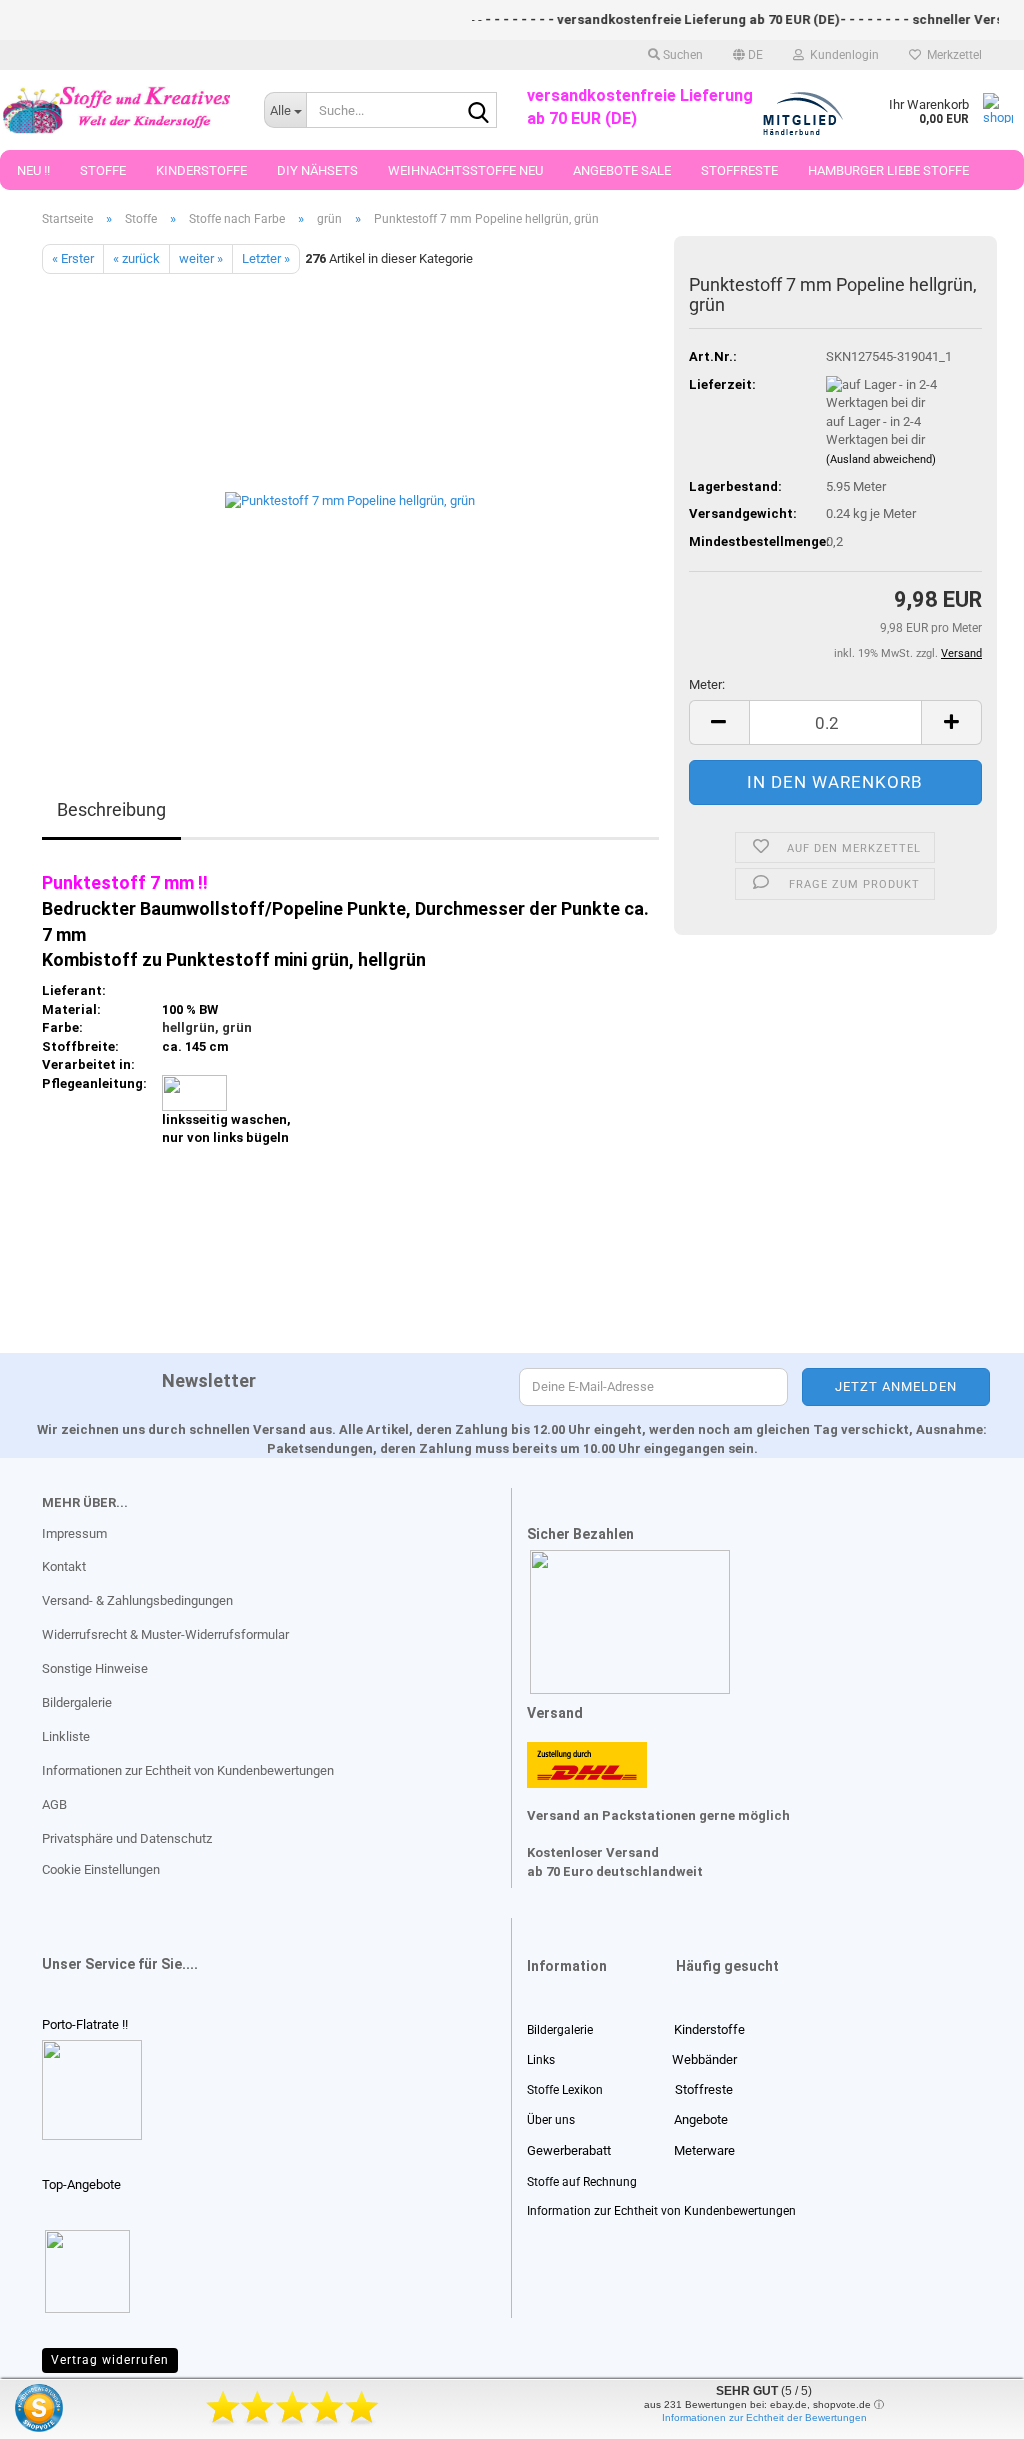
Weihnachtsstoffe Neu (465, 170)
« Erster (73, 258)
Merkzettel (951, 55)
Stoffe (103, 170)
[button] (748, 55)
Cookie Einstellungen (101, 1869)
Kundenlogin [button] (841, 55)
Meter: (707, 684)
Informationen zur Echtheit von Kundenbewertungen (188, 1770)
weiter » (201, 258)
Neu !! (33, 170)
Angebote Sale (622, 170)
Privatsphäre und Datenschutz (127, 1838)
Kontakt (64, 1566)
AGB (54, 1804)
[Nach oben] (55, 2409)
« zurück (136, 258)
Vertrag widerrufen (110, 2360)
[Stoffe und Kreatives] (117, 110)
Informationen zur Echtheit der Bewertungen (764, 2417)
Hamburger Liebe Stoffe (888, 170)
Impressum (74, 1533)
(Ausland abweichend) (881, 459)
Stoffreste (739, 170)
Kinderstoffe (201, 170)
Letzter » (266, 258)
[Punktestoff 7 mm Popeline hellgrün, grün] (350, 498)
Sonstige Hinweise (95, 1668)
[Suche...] (478, 111)
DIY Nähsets (317, 170)
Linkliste (66, 1736)
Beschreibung (111, 809)
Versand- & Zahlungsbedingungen (137, 1600)
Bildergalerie (77, 1702)
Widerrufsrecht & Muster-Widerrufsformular (165, 1634)
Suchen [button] (681, 55)
